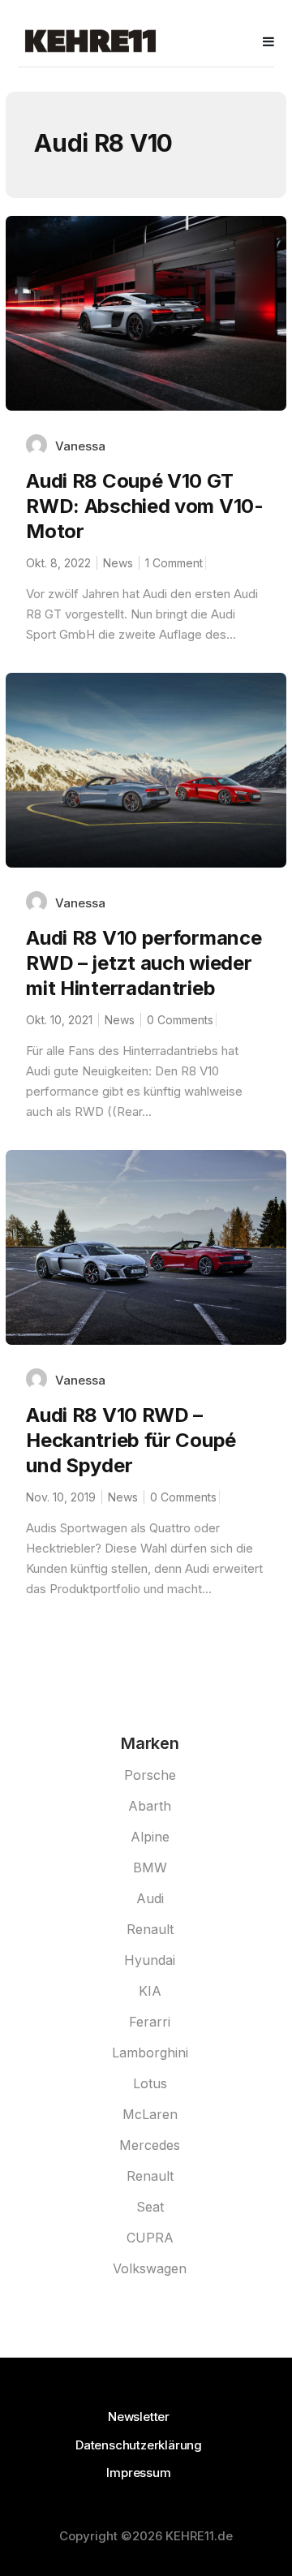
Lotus (150, 2083)
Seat (150, 2207)
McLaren (150, 2114)
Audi (150, 1898)
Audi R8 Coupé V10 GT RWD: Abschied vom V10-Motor (144, 506)
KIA (150, 1991)
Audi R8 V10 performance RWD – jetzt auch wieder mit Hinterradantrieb (144, 963)
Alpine (150, 1837)
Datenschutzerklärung (139, 2445)
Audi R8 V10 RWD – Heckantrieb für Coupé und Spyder (131, 1440)
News (118, 563)
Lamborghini (150, 2053)
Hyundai (150, 1960)
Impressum (138, 2473)
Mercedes (150, 2145)
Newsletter (139, 2417)
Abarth (150, 1806)
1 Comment (174, 563)
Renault (150, 1929)
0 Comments (180, 1020)
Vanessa (80, 446)
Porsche (150, 1775)
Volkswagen (150, 2268)
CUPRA (150, 2238)
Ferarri (150, 2022)
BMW (150, 1867)
